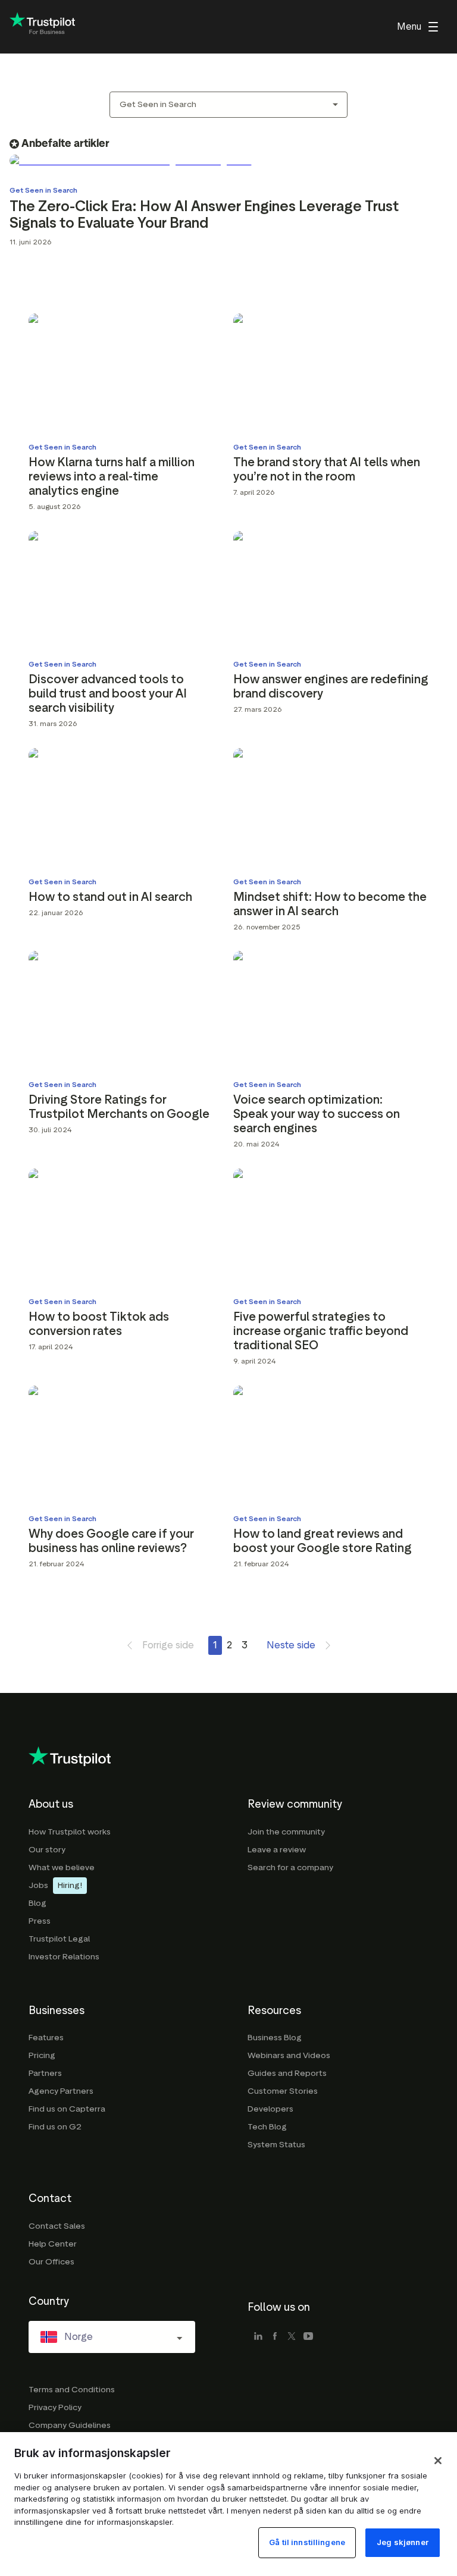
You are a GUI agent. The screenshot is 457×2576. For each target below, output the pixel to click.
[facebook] (275, 2337)
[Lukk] (438, 2461)
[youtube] (308, 2337)
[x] (292, 2337)
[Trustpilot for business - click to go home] (42, 27)
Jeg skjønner (403, 2542)
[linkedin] (258, 2337)
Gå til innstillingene (307, 2542)
